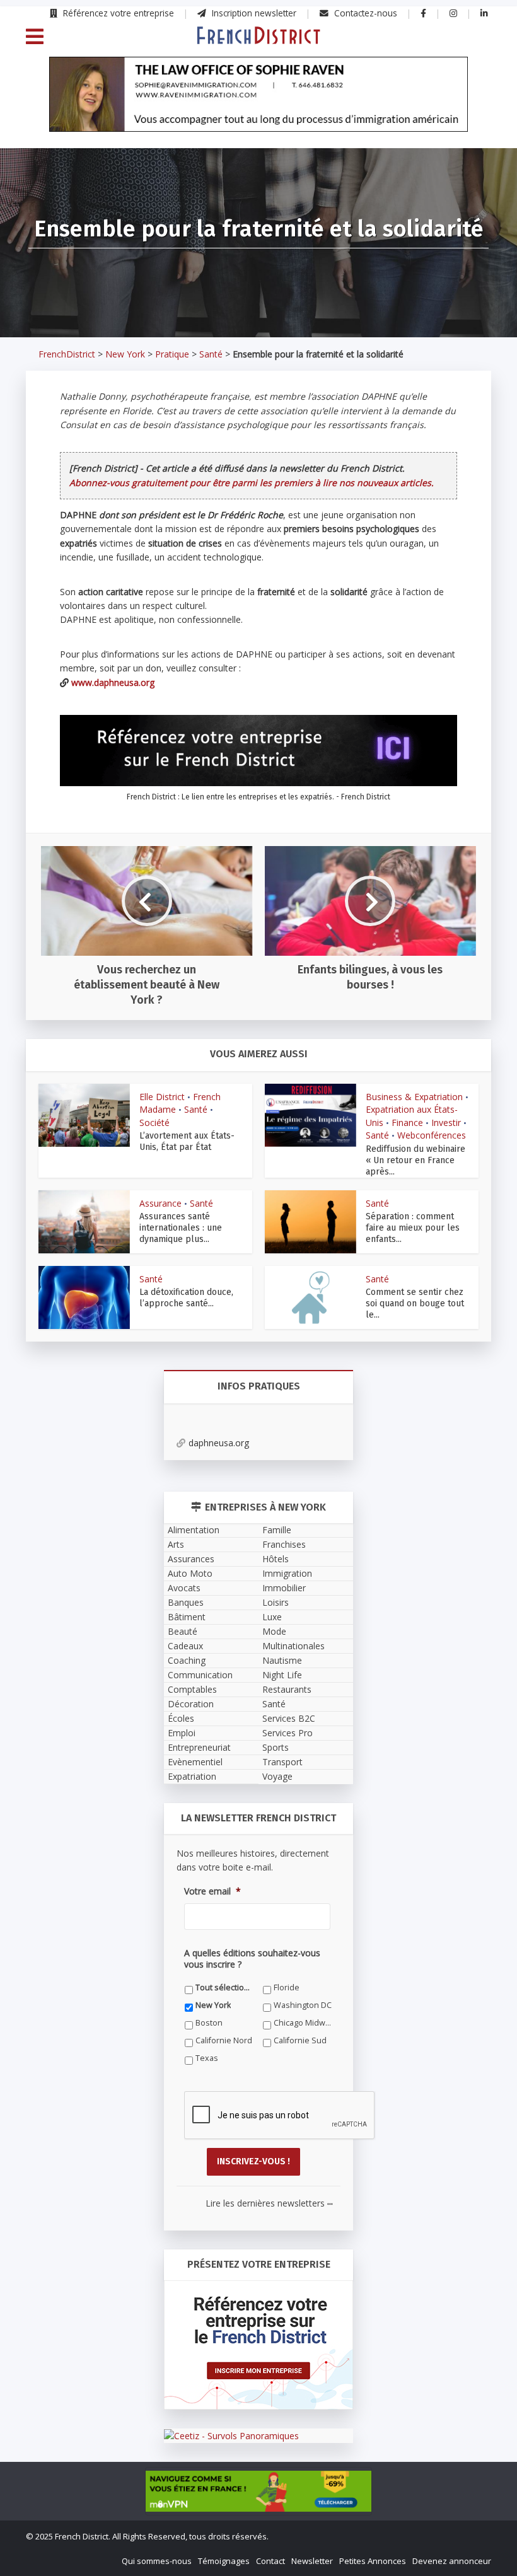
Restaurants (287, 1689)
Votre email (212, 1891)
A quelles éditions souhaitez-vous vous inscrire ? (252, 1959)
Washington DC (303, 2005)
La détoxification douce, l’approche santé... (186, 1298)
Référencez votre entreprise (117, 13)
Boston (209, 2023)
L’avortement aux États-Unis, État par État (187, 1141)
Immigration (287, 1573)
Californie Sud (300, 2040)
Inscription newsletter (253, 13)
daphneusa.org (219, 1443)
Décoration (191, 1704)
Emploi (182, 1733)
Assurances (191, 1559)
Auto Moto (190, 1573)
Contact (270, 2561)
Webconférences (432, 1135)
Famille (277, 1530)
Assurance (160, 1203)
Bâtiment (187, 1617)
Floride (287, 1987)
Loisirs (276, 1602)
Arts (176, 1544)
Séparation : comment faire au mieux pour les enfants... (413, 1228)
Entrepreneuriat (199, 1747)
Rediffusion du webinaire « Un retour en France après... (415, 1160)
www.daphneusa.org (113, 682)
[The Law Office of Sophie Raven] (258, 95)
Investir (446, 1123)
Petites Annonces (373, 2561)
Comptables (192, 1689)
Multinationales (293, 1646)
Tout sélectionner (225, 1987)
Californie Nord (224, 2040)
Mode (274, 1631)
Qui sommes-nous (157, 2561)
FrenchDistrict (67, 354)
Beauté (183, 1631)
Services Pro (288, 1733)
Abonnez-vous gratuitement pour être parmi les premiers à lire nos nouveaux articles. (252, 483)
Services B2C (289, 1718)
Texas (207, 2058)
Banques (186, 1602)
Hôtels (276, 1559)
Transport (282, 1762)
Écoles (181, 1718)
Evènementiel (195, 1762)
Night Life (282, 1675)
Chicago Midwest (303, 2023)
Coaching (187, 1660)
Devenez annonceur (452, 2561)
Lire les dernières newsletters (269, 2203)
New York (125, 354)
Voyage (277, 1776)
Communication (200, 1675)
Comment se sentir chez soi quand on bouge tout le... (415, 1303)
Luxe (272, 1617)
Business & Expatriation (414, 1097)
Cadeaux (185, 1646)
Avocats (184, 1588)
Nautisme (282, 1660)
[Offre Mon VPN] (258, 2491)
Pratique (172, 354)
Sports (276, 1747)
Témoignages (224, 2561)
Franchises (284, 1544)
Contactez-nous (364, 13)
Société (154, 1123)
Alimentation (194, 1530)
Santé (211, 354)
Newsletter (312, 2561)
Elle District (162, 1097)
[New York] (258, 35)
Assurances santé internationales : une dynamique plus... (181, 1228)
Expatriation (192, 1776)
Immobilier (284, 1588)
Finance (407, 1123)
